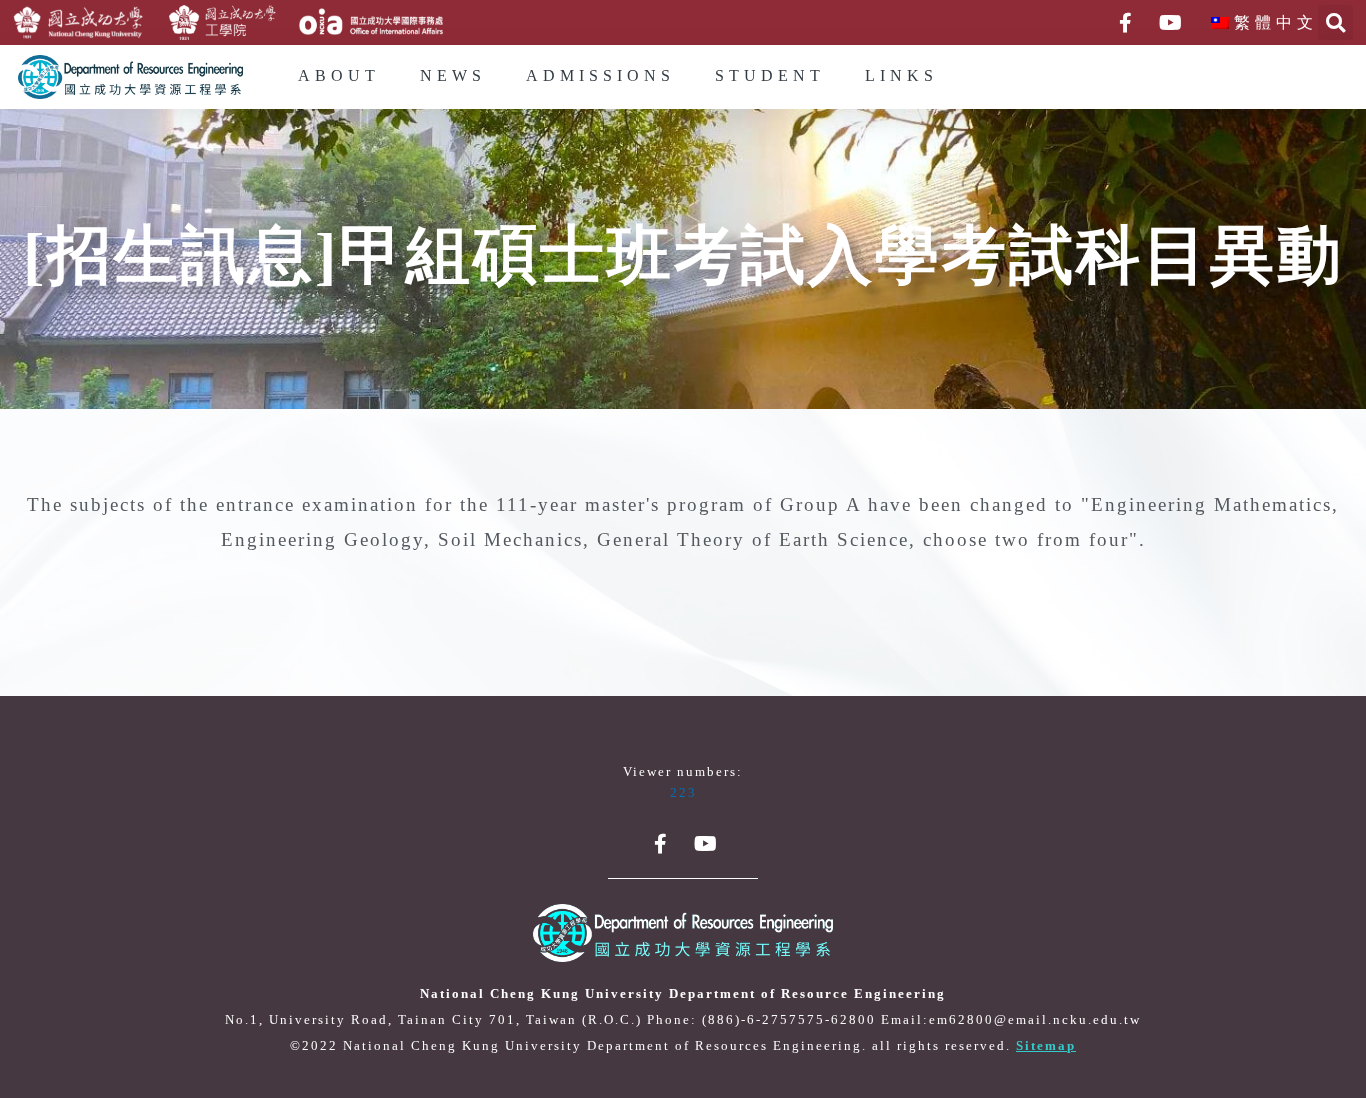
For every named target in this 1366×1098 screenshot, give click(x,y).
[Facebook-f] (1125, 23)
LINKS (901, 76)
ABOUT (339, 76)
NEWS (453, 76)
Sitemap (1046, 1046)
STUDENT (770, 76)
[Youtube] (1170, 23)
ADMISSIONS (600, 76)
